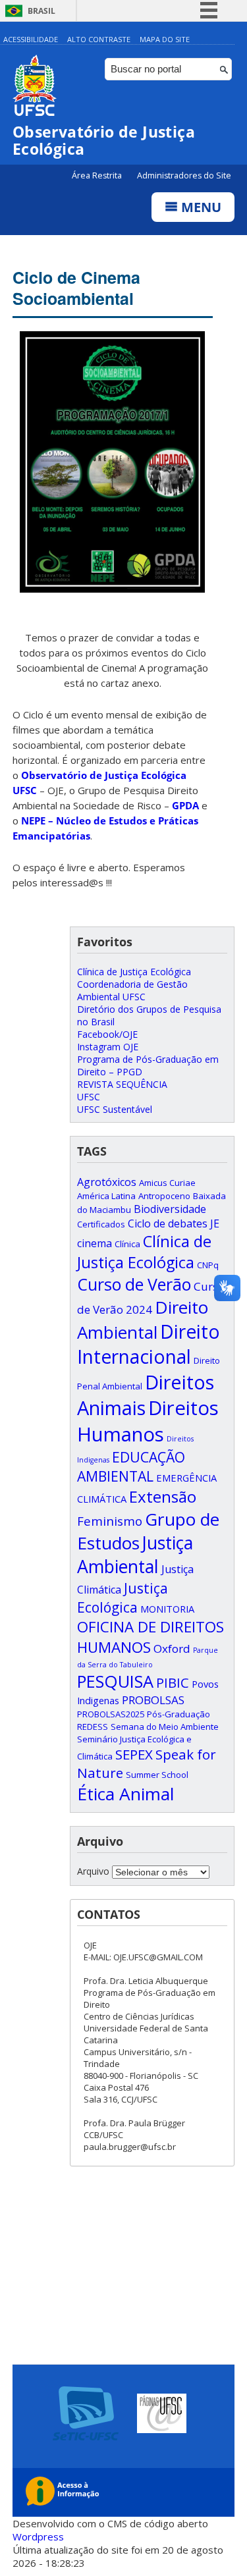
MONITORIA (167, 1609)
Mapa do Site (165, 39)
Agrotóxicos (107, 1182)
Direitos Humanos (148, 1421)
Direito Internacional (149, 1344)
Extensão (163, 1496)
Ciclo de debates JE (174, 1223)
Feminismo (110, 1521)
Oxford (172, 1649)
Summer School (157, 1775)
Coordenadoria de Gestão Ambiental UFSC (132, 990)
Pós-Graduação (178, 1714)
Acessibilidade (31, 39)
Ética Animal (125, 1794)
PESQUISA (115, 1681)
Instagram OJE (108, 1047)
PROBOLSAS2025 (111, 1714)
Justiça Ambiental (135, 1555)
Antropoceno (164, 1196)
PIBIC (173, 1683)
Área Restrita (98, 175)
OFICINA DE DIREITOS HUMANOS (151, 1637)
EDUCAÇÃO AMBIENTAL (131, 1466)
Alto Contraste (99, 39)
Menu (200, 207)
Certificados (101, 1224)
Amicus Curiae (167, 1183)
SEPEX (134, 1754)
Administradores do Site (184, 175)
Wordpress (38, 2536)
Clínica (127, 1244)
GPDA (185, 805)
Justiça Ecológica (123, 1597)
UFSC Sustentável (115, 1109)
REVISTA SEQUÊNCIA (122, 1084)
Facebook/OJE (107, 1034)
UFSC (89, 1097)
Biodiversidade (170, 1209)
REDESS (93, 1727)
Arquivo (93, 1871)
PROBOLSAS (153, 1700)
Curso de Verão (134, 1284)
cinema (95, 1243)
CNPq (208, 1265)
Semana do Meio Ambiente (165, 1727)
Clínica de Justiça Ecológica (134, 972)
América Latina (106, 1196)
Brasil (41, 11)
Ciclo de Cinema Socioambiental (76, 288)
